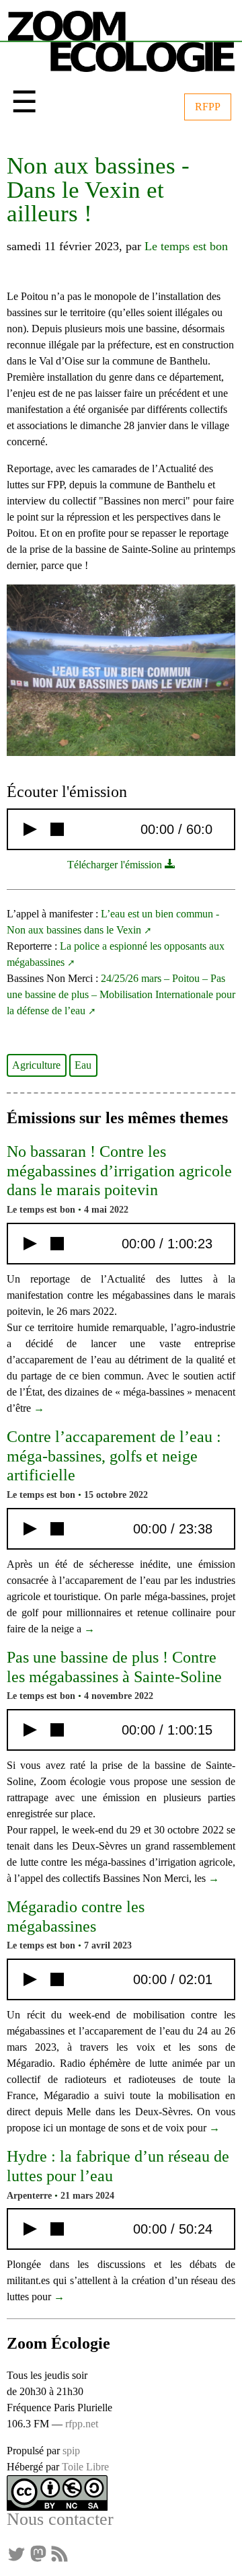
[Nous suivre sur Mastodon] (38, 2553)
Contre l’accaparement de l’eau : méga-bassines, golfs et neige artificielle (114, 1456)
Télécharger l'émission (116, 865)
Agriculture (36, 1065)
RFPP (208, 107)
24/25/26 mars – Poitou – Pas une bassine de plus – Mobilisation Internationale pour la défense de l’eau (121, 994)
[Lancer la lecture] (30, 829)
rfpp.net (82, 2424)
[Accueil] (121, 39)
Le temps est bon (186, 246)
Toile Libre (85, 2467)
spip (71, 2451)
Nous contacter (60, 2519)
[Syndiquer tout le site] (59, 2553)
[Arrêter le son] (57, 829)
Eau (83, 1065)
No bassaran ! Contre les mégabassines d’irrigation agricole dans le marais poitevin (119, 1171)
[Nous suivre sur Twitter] (16, 2553)
